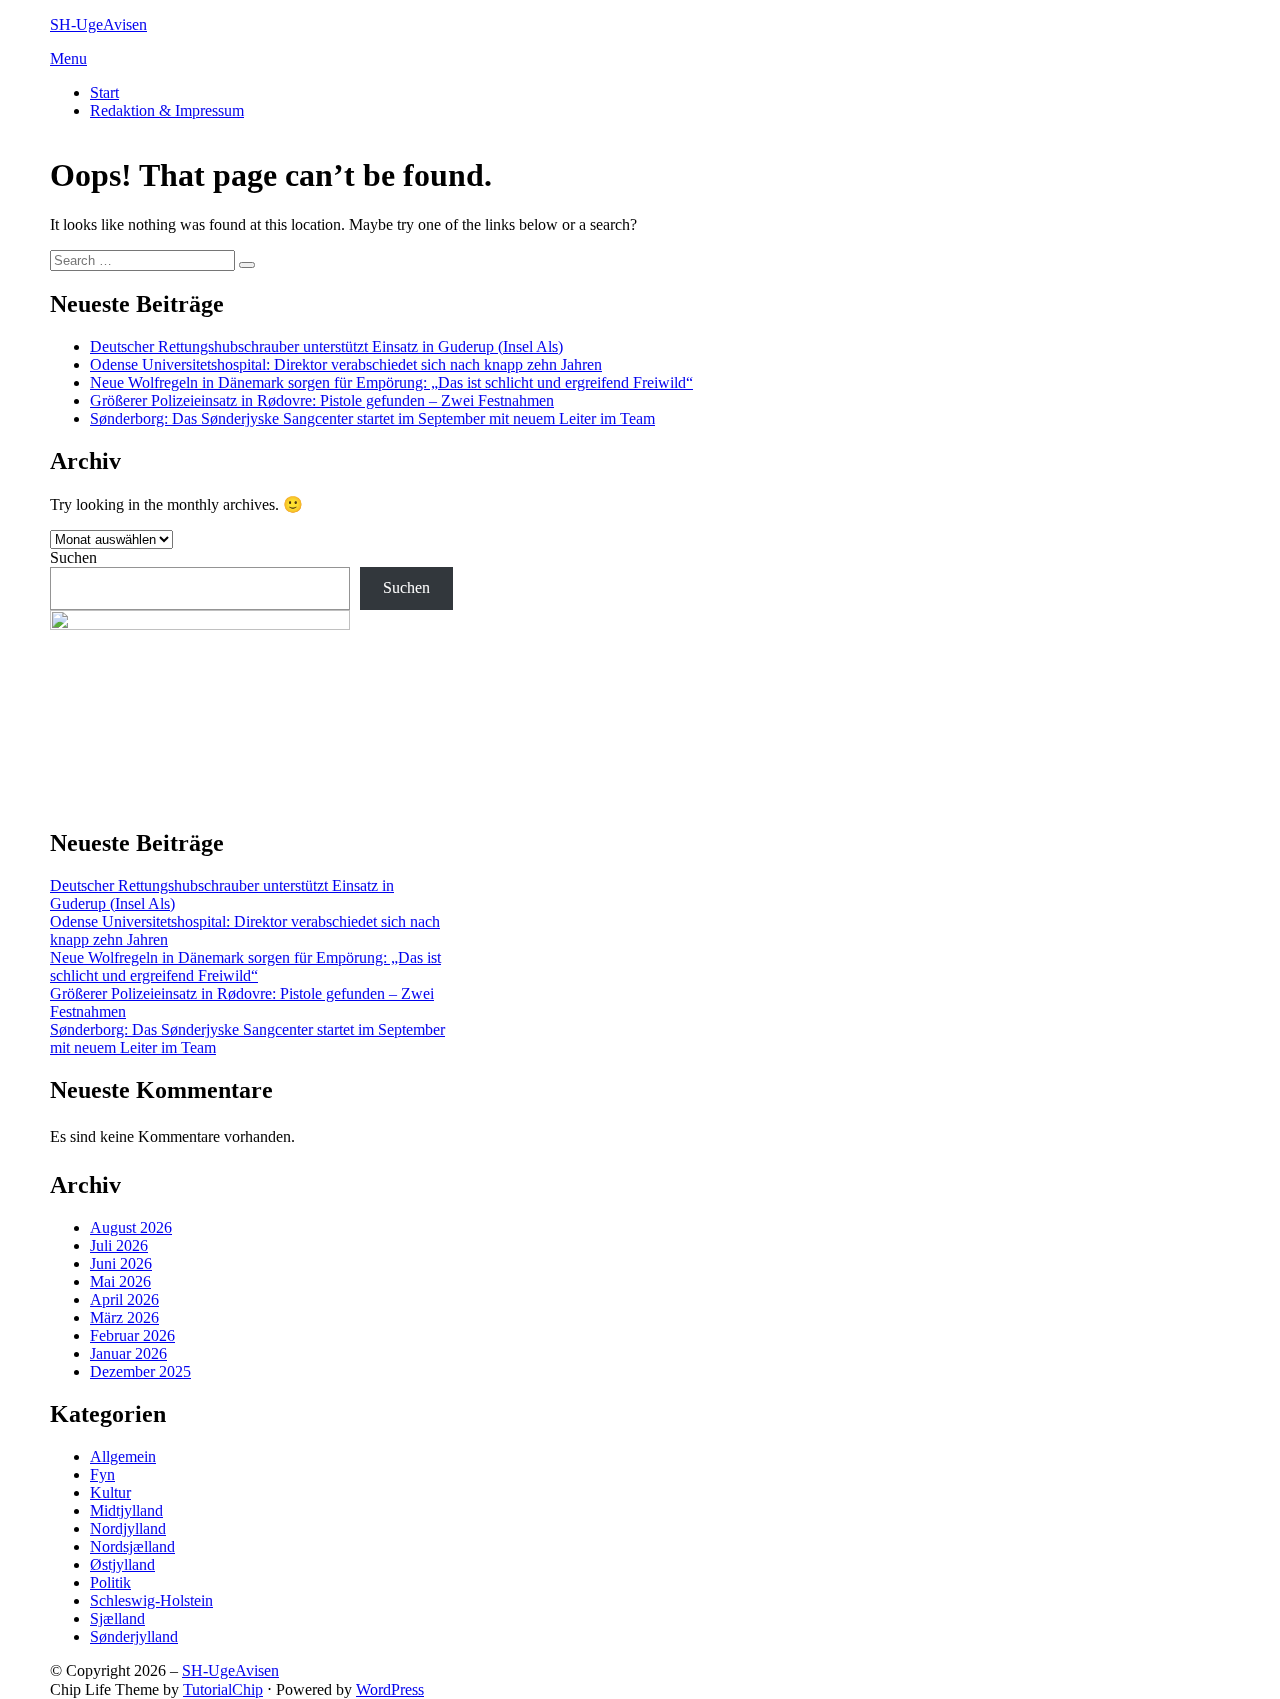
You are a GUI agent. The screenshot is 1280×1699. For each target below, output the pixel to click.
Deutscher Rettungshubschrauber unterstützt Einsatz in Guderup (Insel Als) (326, 346)
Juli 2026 (119, 1245)
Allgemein (123, 1456)
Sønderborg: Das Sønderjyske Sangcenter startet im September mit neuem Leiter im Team (372, 418)
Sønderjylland (134, 1636)
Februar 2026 (132, 1335)
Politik (110, 1582)
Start (104, 92)
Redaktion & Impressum (167, 110)
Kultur (110, 1492)
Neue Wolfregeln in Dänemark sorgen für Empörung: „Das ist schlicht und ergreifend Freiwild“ (391, 382)
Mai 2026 (120, 1281)
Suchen (73, 557)
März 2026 (124, 1317)
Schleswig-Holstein (151, 1600)
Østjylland (122, 1564)
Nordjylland (128, 1528)
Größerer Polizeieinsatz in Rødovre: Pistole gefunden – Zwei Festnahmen (322, 400)
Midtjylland (126, 1510)
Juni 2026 (121, 1263)
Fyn (102, 1474)
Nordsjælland (132, 1546)
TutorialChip (223, 1689)
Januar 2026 (128, 1353)
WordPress (390, 1689)
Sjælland (117, 1618)
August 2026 (131, 1227)
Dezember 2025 (140, 1371)
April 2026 (124, 1299)
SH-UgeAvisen (98, 24)
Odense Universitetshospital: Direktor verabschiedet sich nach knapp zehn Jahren (346, 364)
